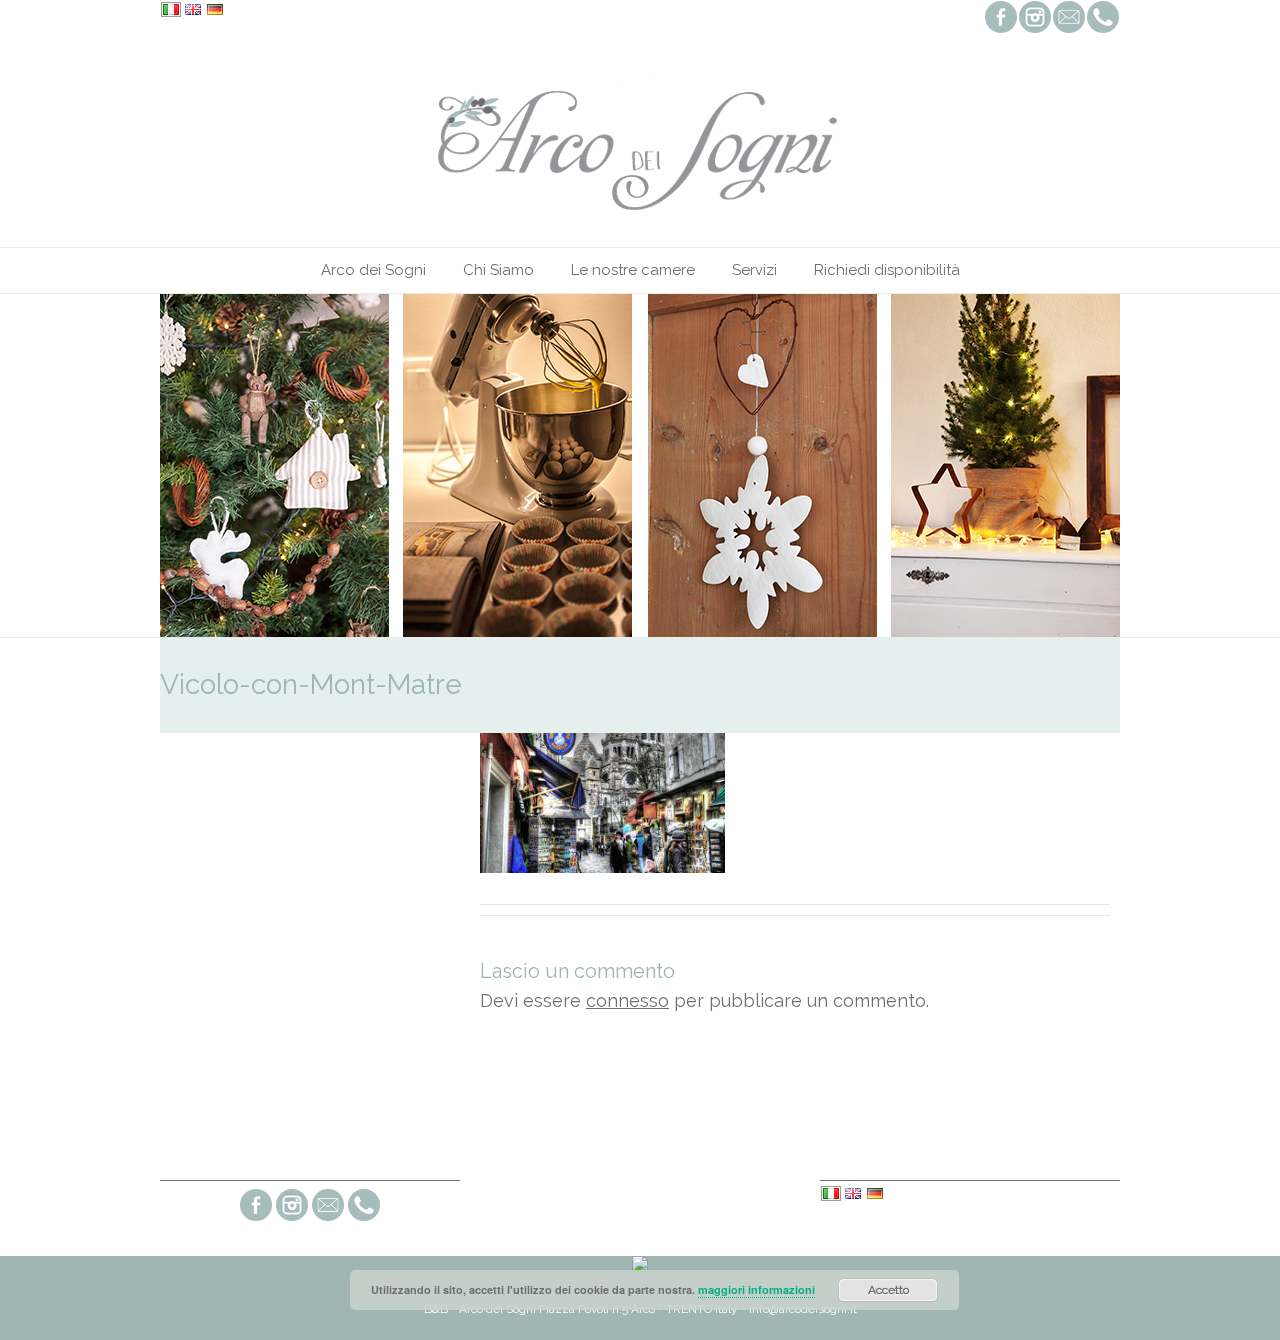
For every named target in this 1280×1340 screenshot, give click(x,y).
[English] (193, 11)
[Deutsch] (215, 11)
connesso (627, 1000)
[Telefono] (364, 1218)
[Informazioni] (328, 1218)
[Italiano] (171, 11)
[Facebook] (256, 1218)
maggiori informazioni (756, 1289)
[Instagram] (292, 1218)
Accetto (888, 1290)
